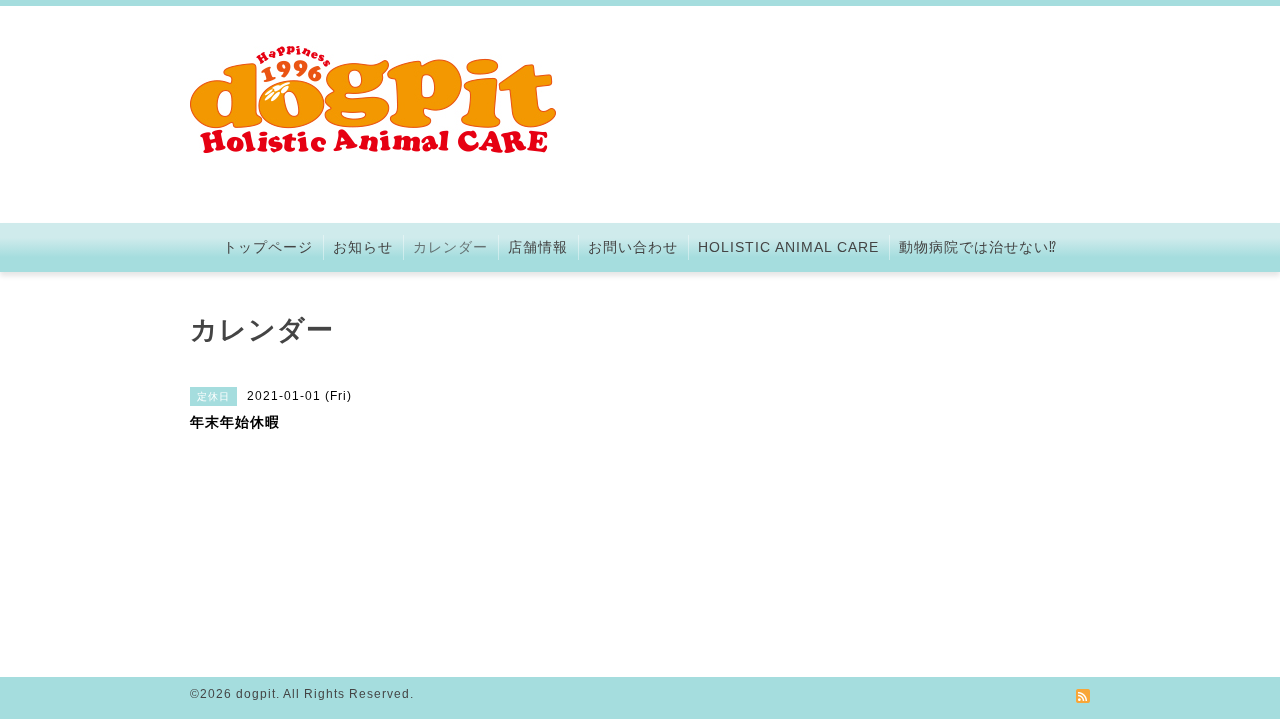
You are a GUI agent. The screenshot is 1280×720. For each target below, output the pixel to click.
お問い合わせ (633, 247)
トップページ (268, 247)
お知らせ (363, 247)
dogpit (256, 694)
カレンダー (450, 247)
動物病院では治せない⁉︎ (978, 247)
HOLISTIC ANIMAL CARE (788, 247)
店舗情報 (538, 247)
